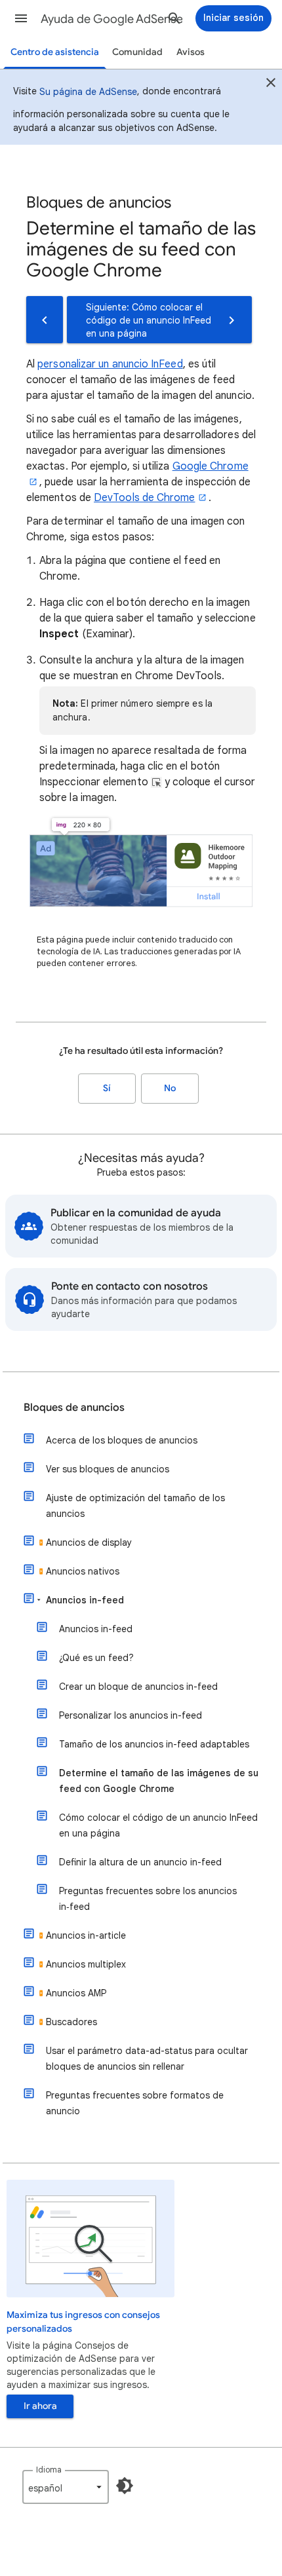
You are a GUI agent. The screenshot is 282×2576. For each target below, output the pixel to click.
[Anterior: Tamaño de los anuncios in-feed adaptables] (45, 320)
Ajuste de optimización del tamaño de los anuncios (135, 1506)
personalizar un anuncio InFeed (110, 364)
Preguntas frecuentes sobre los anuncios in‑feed (148, 1899)
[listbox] (66, 2487)
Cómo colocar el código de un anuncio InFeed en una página (158, 1825)
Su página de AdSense (88, 92)
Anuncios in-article (86, 1935)
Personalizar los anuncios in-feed (131, 1715)
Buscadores (71, 2022)
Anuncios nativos (83, 1571)
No (170, 1088)
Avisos (191, 52)
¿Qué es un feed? (96, 1658)
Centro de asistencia (55, 52)
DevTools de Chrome (144, 498)
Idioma (49, 2470)
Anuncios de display (89, 1542)
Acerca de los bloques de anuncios (122, 1440)
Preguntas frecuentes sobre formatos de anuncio (135, 2103)
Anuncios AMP (76, 1993)
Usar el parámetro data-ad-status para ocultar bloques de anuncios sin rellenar (147, 2059)
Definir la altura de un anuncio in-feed (140, 1862)
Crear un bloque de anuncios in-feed (138, 1687)
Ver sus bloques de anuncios (108, 1469)
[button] (21, 18)
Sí (107, 1088)
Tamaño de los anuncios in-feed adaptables (154, 1744)
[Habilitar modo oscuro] (125, 2486)
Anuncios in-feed (85, 1600)
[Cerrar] (271, 84)
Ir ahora (40, 2406)
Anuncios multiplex (86, 1964)
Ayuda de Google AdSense (112, 19)
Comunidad (137, 52)
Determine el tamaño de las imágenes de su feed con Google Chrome (159, 1781)
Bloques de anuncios (74, 1408)
